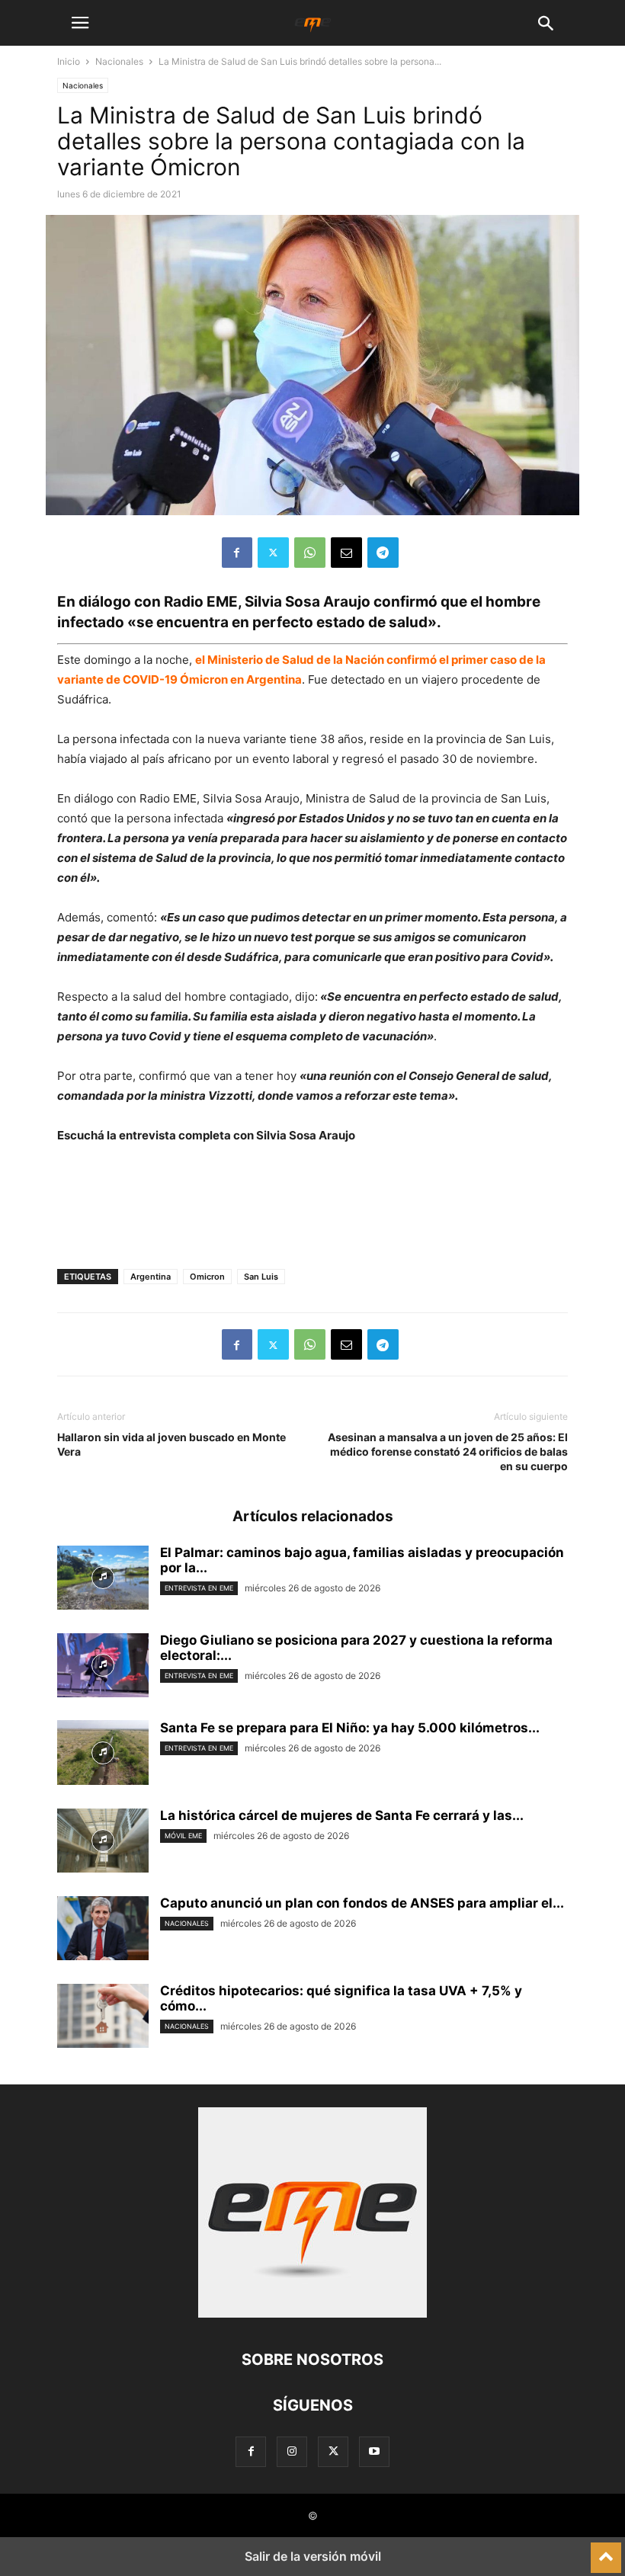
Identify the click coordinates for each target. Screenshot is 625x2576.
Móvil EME (183, 1836)
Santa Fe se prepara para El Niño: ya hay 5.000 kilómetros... (350, 1728)
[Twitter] (273, 553)
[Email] (346, 553)
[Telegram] (383, 553)
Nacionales (119, 61)
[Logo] (312, 2313)
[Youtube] (374, 2451)
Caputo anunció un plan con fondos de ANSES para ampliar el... (362, 1903)
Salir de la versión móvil (313, 2556)
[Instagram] (292, 2451)
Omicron (207, 1277)
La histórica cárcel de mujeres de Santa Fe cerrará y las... (342, 1815)
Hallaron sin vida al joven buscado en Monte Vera (171, 1444)
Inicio (69, 61)
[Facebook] (237, 553)
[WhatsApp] (310, 553)
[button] (80, 23)
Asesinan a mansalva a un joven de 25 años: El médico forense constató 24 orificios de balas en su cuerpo (448, 1451)
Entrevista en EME (199, 1588)
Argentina (151, 1277)
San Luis (261, 1277)
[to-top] (606, 2551)
